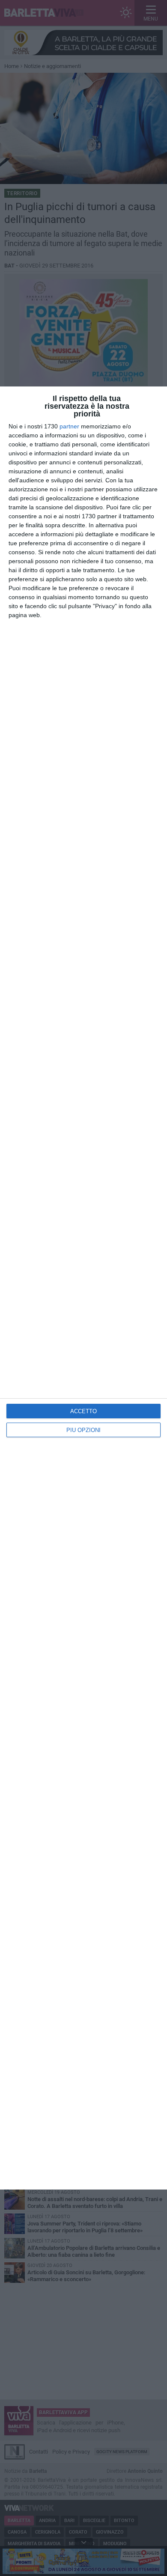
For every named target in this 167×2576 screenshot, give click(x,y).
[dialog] (83, 1288)
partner (69, 426)
